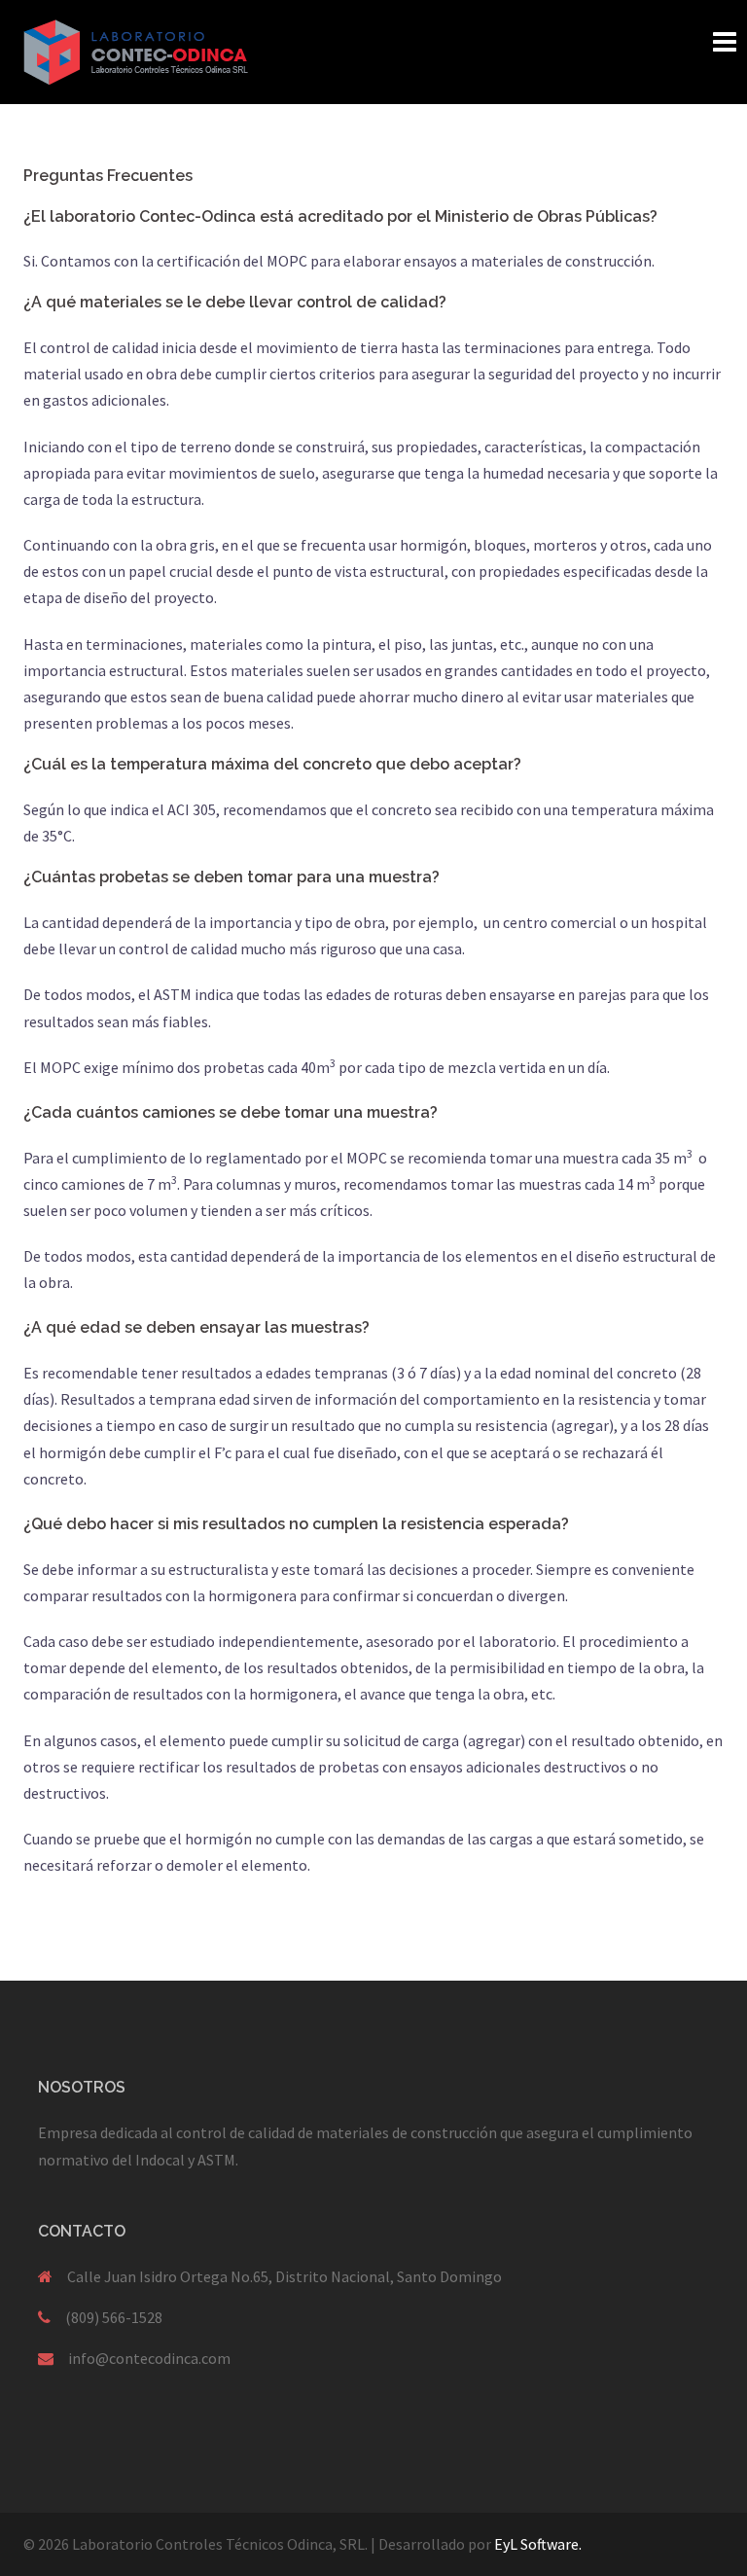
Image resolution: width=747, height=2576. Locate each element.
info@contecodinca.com (149, 2358)
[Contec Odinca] (136, 50)
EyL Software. (538, 2544)
